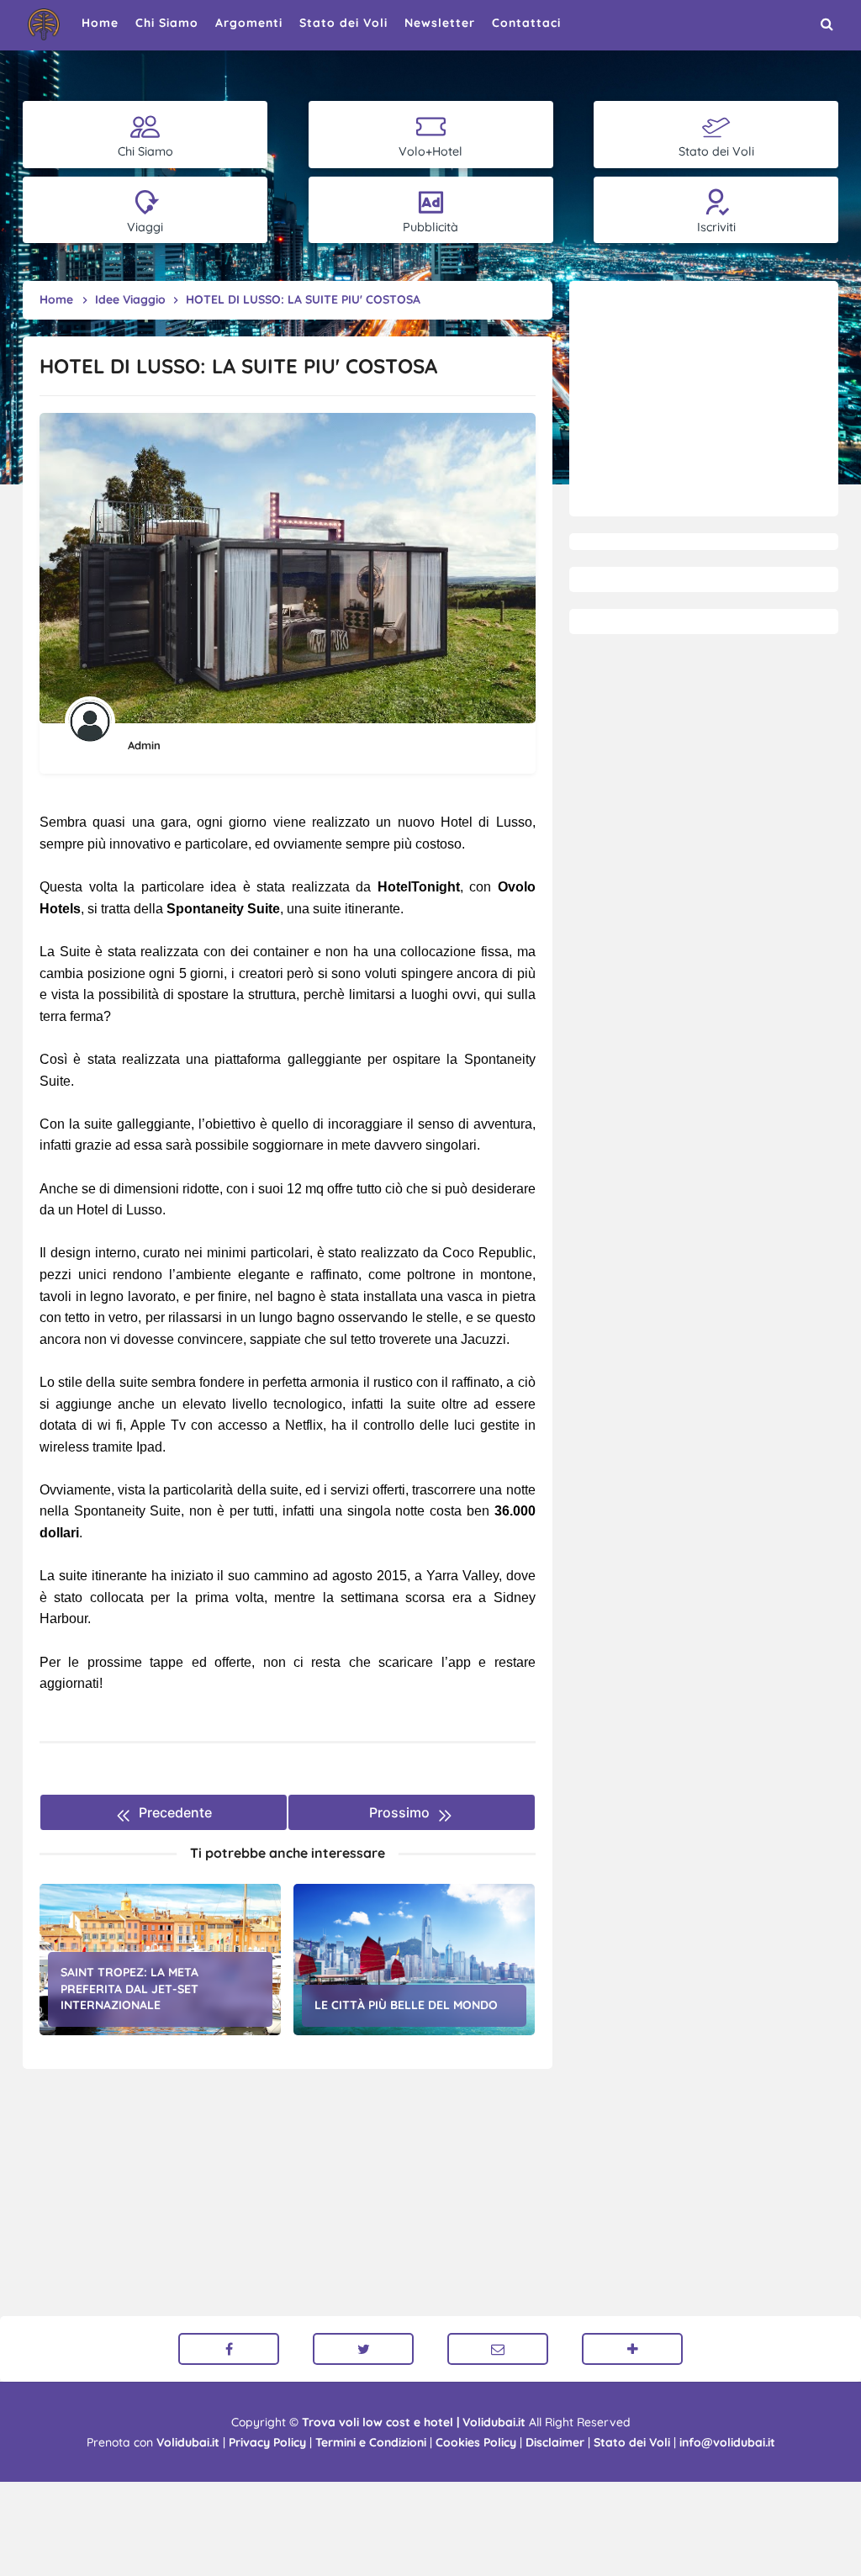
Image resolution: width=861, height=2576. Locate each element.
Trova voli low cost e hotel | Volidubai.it (414, 2422)
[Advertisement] (704, 399)
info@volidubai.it (727, 2442)
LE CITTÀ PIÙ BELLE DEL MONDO (406, 2005)
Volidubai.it (188, 2442)
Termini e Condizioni (371, 2442)
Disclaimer (555, 2442)
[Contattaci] (498, 2349)
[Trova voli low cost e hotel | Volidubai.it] (44, 24)
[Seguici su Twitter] (363, 2349)
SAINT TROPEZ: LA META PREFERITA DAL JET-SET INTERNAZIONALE (129, 1989)
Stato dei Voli (632, 2442)
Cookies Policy (476, 2442)
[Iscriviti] (632, 2349)
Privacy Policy (267, 2442)
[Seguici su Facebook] (229, 2349)
